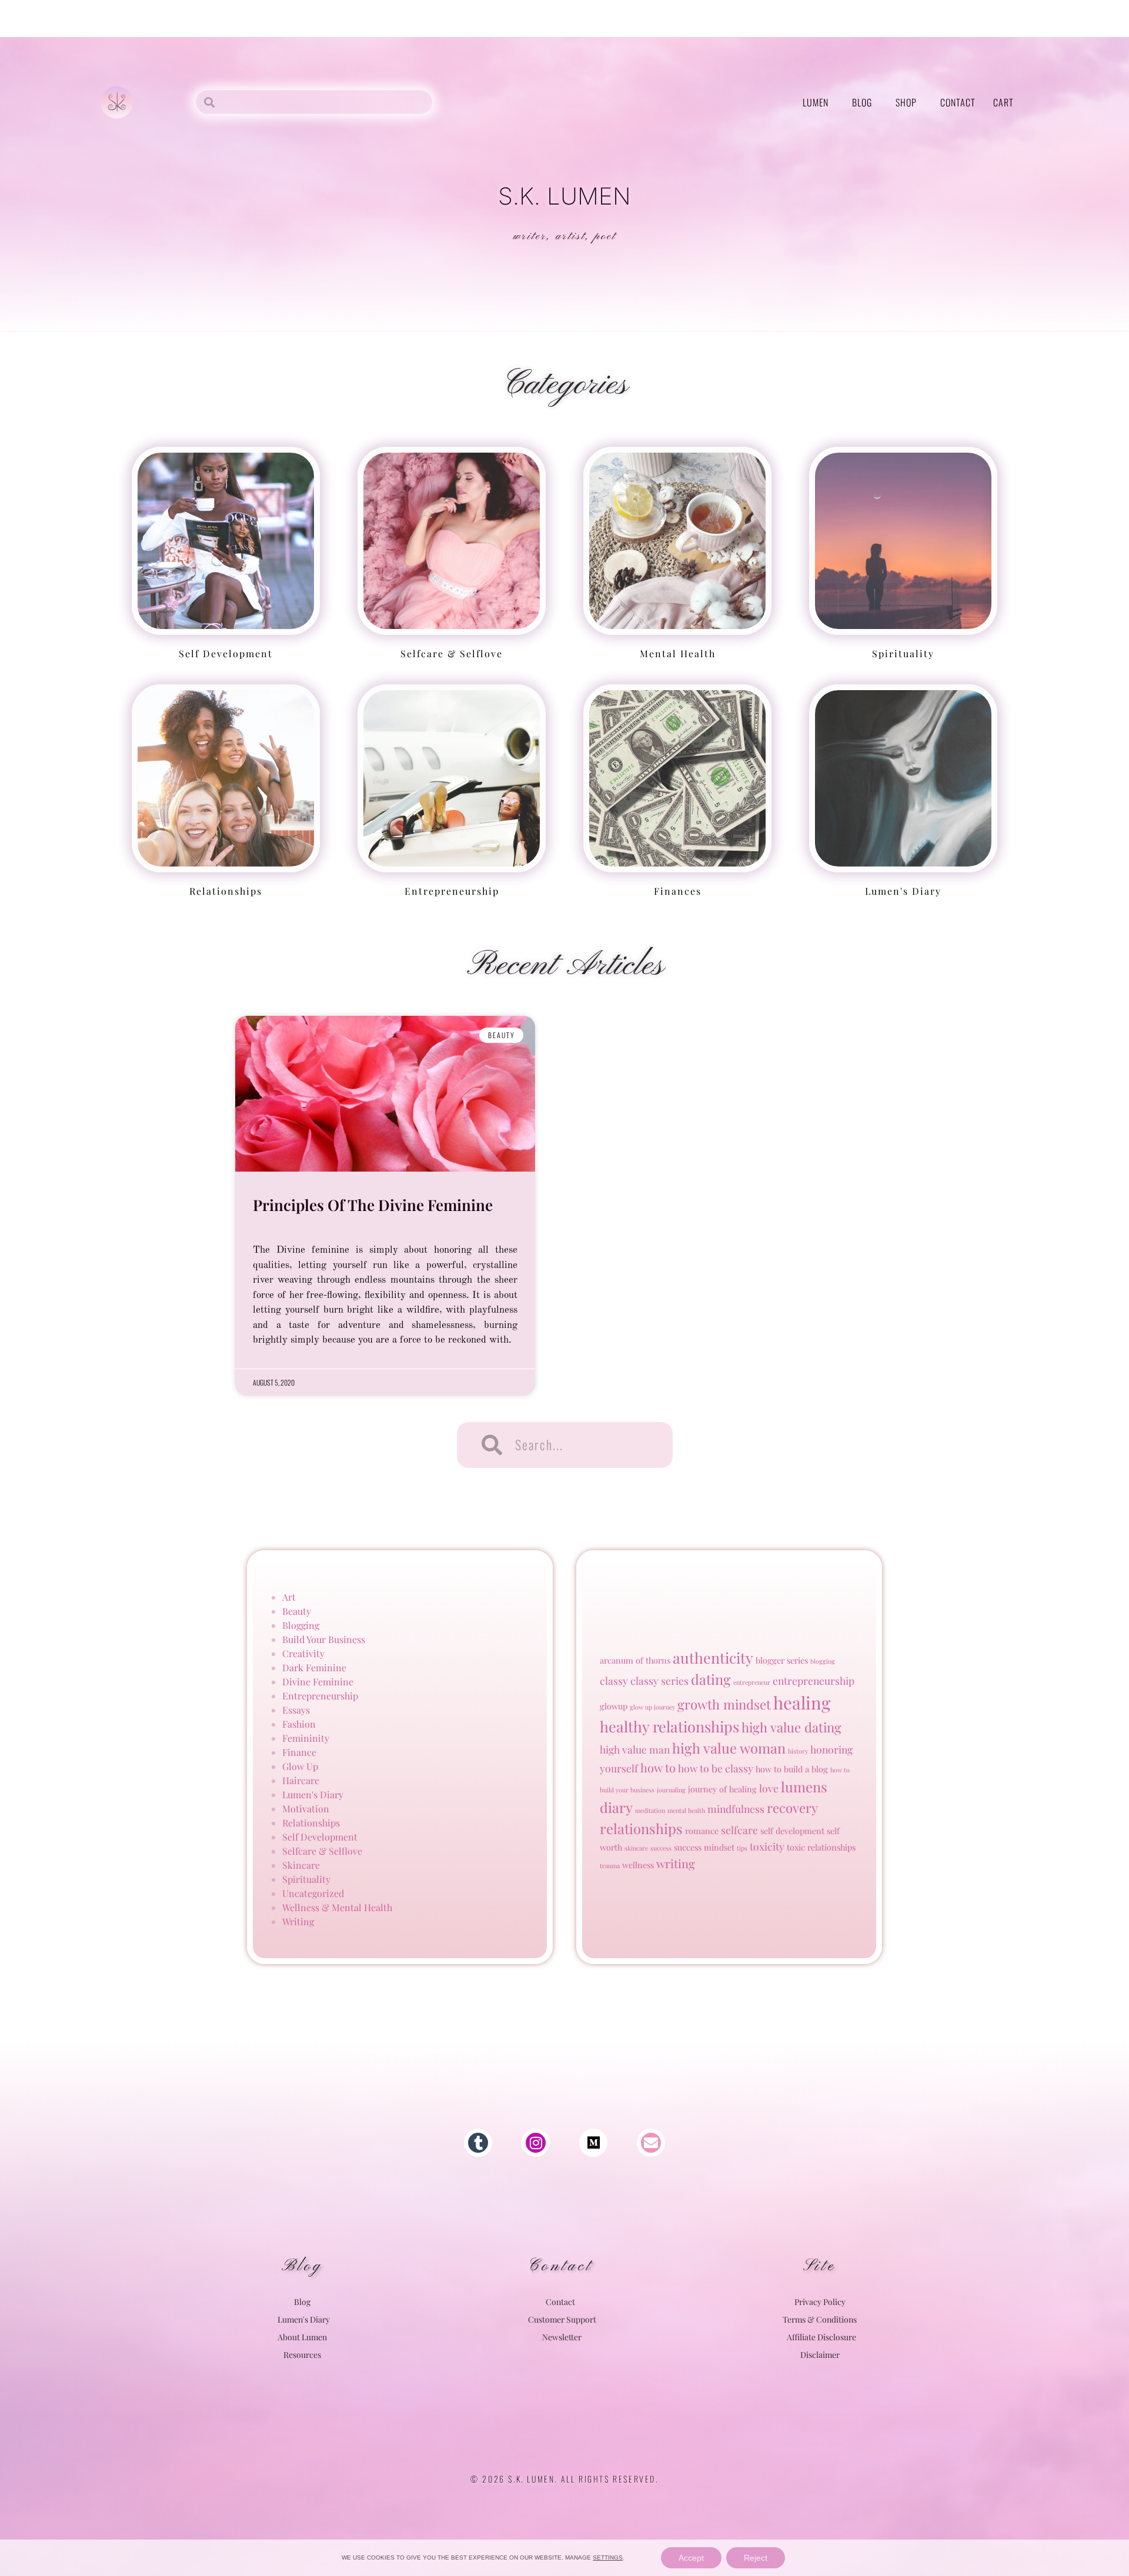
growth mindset (724, 1704)
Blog (862, 102)
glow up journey (652, 1707)
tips (742, 1848)
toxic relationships (821, 1847)
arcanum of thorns (635, 1660)
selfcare (739, 1830)
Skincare (301, 1865)
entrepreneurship (814, 1680)
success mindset (704, 1847)
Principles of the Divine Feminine (373, 1205)
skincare (636, 1848)
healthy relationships (669, 1726)
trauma (610, 1866)
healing (802, 1702)
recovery (792, 1808)
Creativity (303, 1653)
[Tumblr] (478, 2143)
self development (792, 1831)
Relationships (226, 891)
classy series (659, 1680)
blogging (823, 1661)
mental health (678, 653)
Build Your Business (324, 1639)
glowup (614, 1706)
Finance (299, 1752)
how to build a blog (792, 1769)
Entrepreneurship (452, 891)
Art (289, 1597)
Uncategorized (313, 1893)
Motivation (306, 1809)
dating (711, 1679)
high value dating (791, 1727)
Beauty (297, 1611)
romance (702, 1831)
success (661, 1848)
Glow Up (300, 1766)
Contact (958, 102)
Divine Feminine (318, 1682)
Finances (678, 891)
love (769, 1788)
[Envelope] (651, 2143)
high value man (635, 1749)
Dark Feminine (314, 1667)
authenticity (713, 1657)
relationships (641, 1828)
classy (614, 1680)
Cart (1003, 102)
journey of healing (722, 1789)
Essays (296, 1710)
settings (608, 2557)
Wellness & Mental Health (337, 1907)
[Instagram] (536, 2143)
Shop (906, 102)
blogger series (782, 1660)
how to (658, 1767)
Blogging (301, 1625)
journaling (671, 1790)
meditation (650, 1810)
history (798, 1751)
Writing (298, 1921)
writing (676, 1863)
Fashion (299, 1724)
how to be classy (716, 1768)
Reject (756, 2558)
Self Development (226, 653)
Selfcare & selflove (452, 653)
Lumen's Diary (903, 891)
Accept (691, 2558)
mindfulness (736, 1809)
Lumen (816, 102)
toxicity (767, 1846)
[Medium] (593, 2143)
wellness (638, 1865)
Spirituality (903, 653)
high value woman (729, 1748)
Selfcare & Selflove (322, 1851)
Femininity (306, 1738)
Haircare (301, 1780)
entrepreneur (752, 1682)
